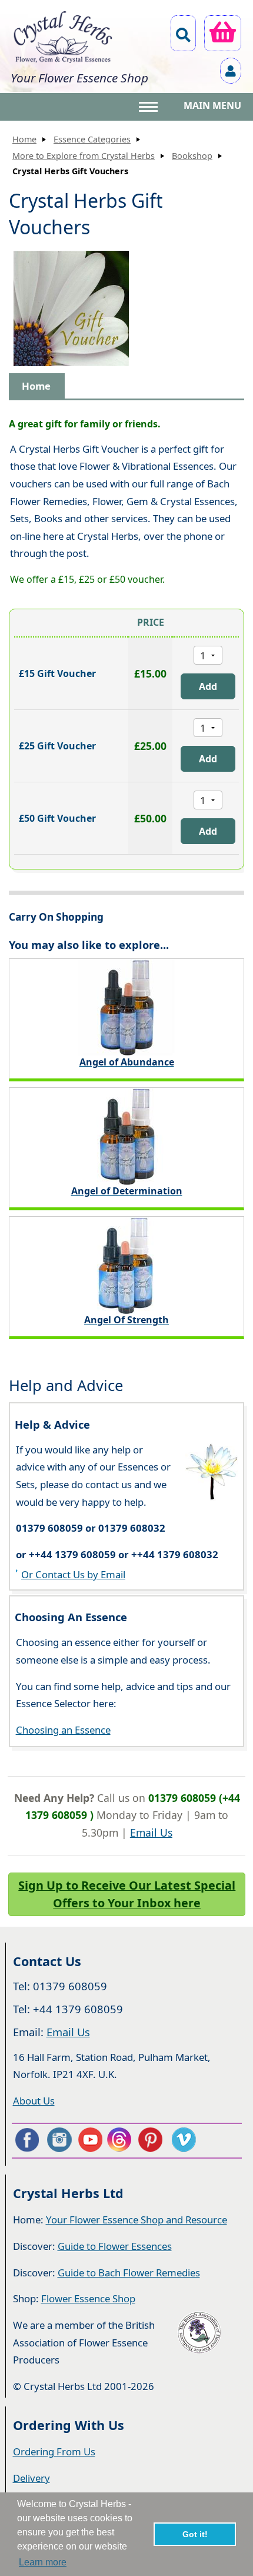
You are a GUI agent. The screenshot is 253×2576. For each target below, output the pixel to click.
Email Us (151, 1833)
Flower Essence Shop (88, 2298)
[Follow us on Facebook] (26, 2140)
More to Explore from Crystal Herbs (84, 156)
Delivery (31, 2478)
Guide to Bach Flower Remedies (129, 2273)
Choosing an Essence (63, 1730)
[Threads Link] (121, 2140)
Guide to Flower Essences (115, 2246)
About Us (34, 2101)
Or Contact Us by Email (73, 1574)
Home (24, 139)
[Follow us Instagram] (58, 2140)
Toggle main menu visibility (149, 106)
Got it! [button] (195, 2534)
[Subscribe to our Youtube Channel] (90, 2140)
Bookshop (192, 156)
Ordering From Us (54, 2451)
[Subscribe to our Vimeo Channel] (185, 2140)
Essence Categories (92, 139)
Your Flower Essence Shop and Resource (137, 2220)
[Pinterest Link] (153, 2140)
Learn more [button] (43, 2562)
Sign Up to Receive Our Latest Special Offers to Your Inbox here (127, 1894)
